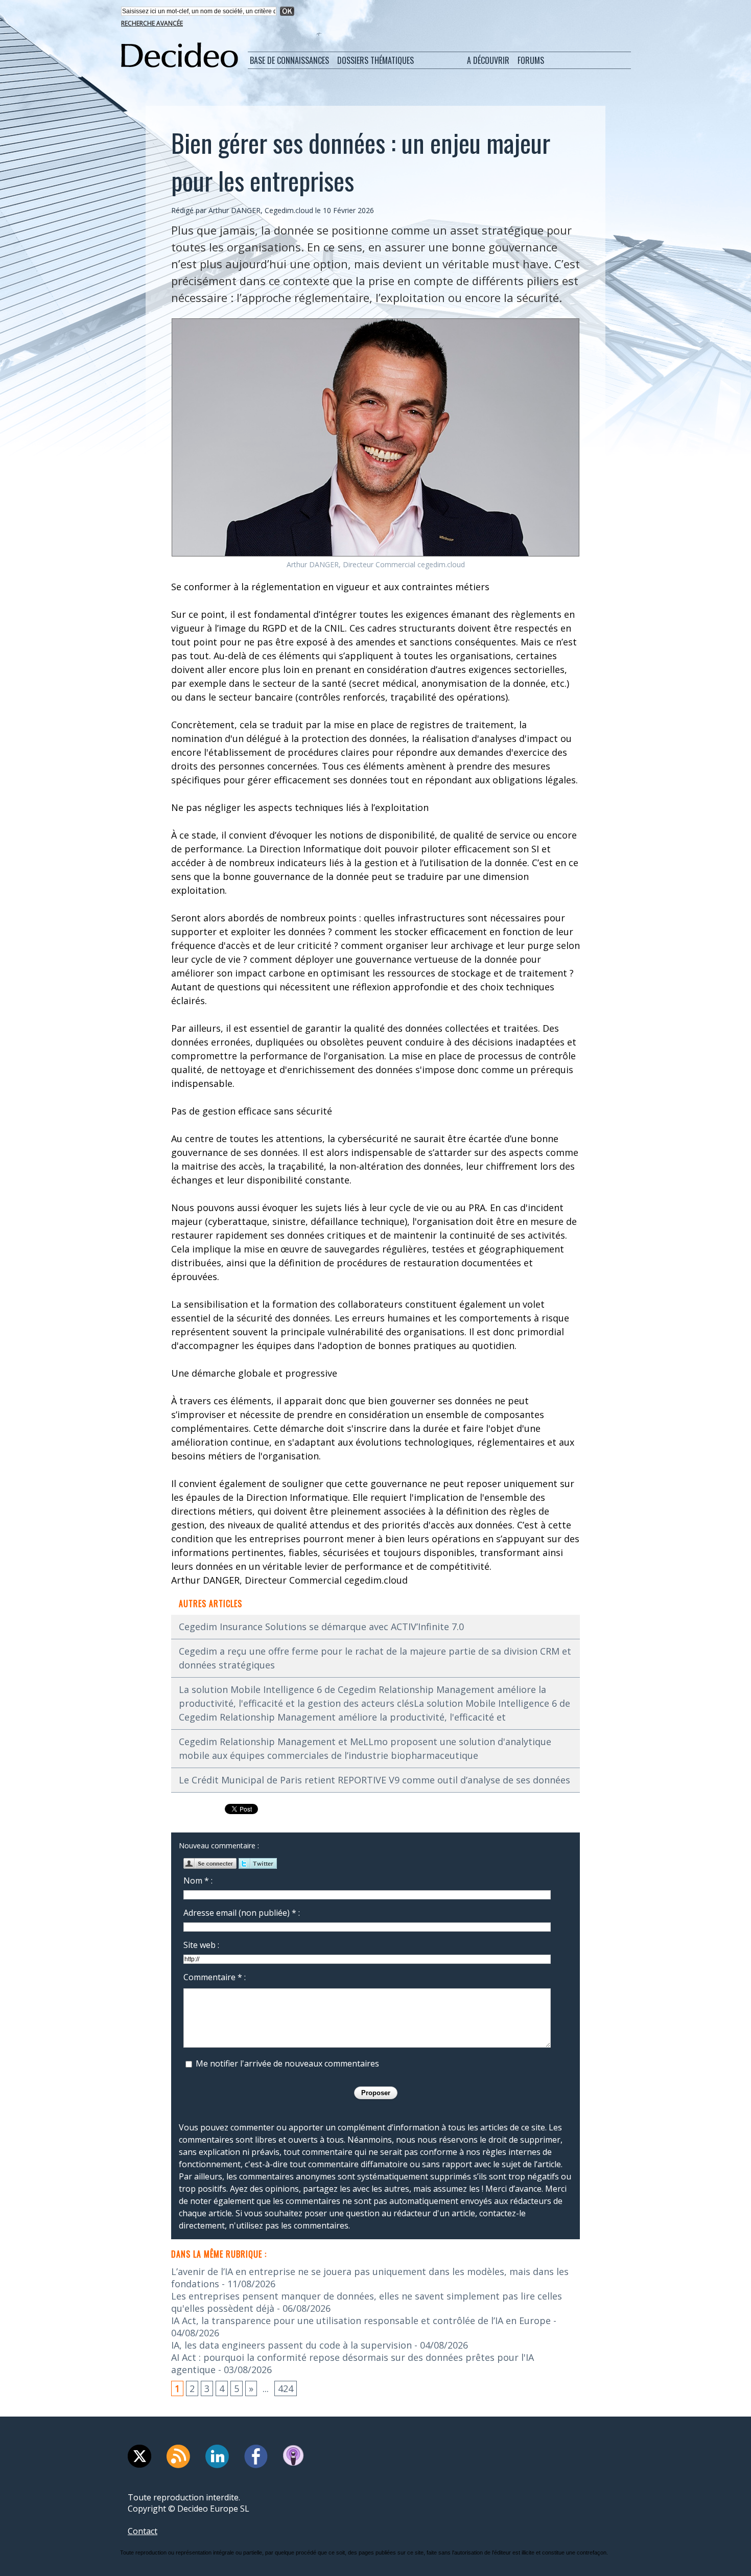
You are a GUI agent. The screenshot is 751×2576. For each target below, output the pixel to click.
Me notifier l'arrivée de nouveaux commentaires (287, 2063)
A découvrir (488, 60)
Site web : (201, 1945)
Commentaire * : (215, 1977)
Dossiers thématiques (375, 60)
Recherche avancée (152, 23)
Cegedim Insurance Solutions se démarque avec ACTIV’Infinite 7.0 (321, 1627)
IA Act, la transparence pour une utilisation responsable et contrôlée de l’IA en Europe (361, 2320)
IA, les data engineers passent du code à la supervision (291, 2345)
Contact (143, 2531)
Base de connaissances (289, 60)
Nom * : (198, 1881)
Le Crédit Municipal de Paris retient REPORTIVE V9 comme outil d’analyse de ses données (374, 1780)
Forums (531, 60)
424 (286, 2388)
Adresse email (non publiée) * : (242, 1913)
